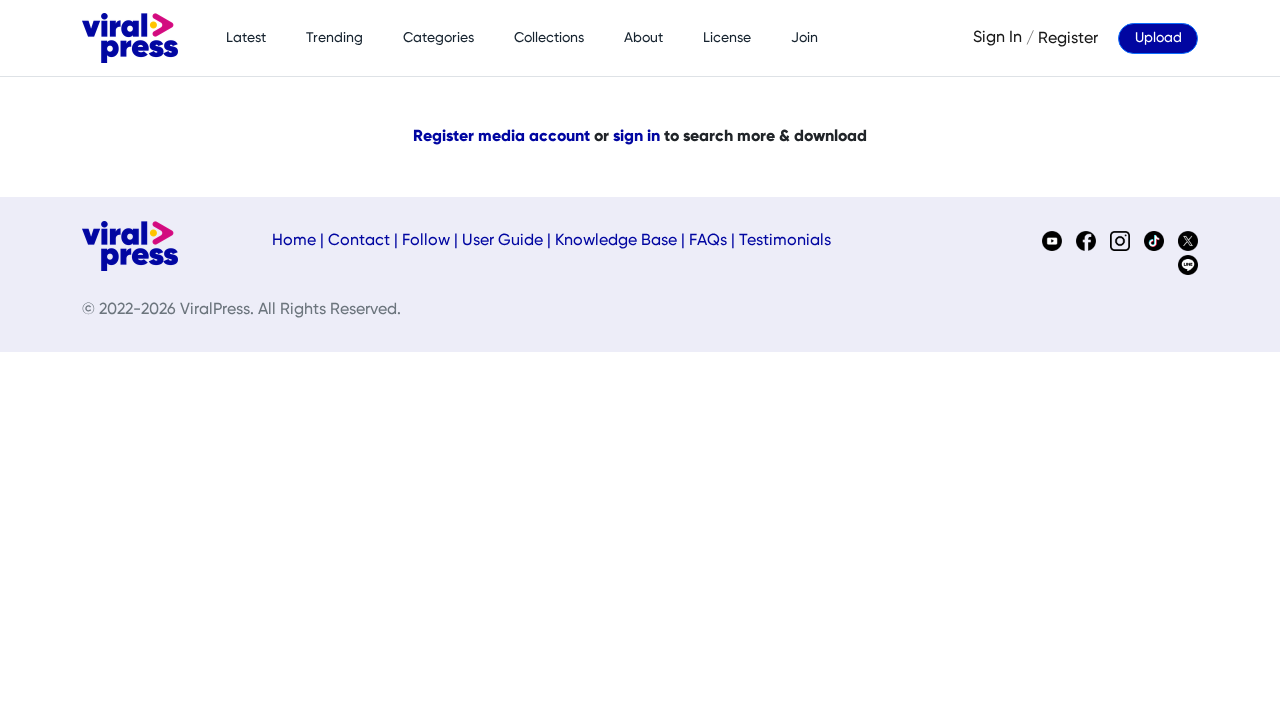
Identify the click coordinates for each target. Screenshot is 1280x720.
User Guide (502, 241)
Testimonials (785, 241)
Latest (246, 38)
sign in (636, 137)
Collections (549, 38)
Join (804, 38)
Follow (426, 241)
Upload (1158, 38)
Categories (438, 38)
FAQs (708, 241)
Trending (334, 38)
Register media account (501, 137)
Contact (359, 241)
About (643, 38)
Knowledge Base (616, 241)
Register (1068, 38)
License (727, 38)
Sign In (997, 38)
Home (294, 241)
